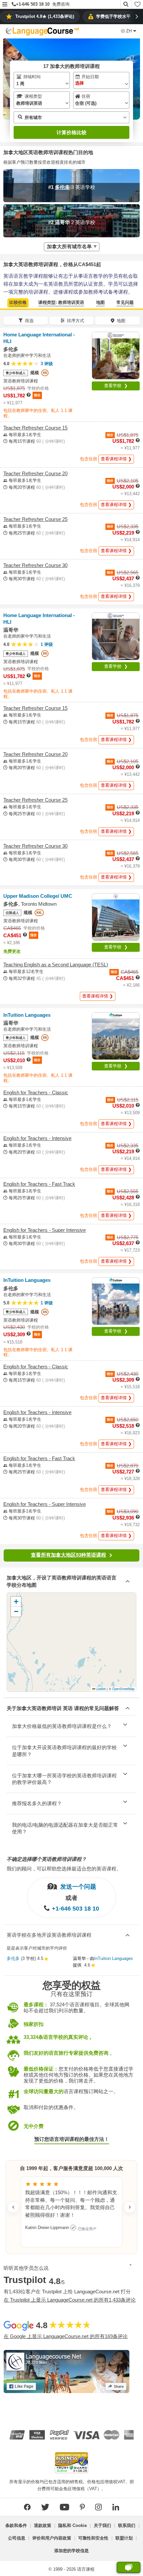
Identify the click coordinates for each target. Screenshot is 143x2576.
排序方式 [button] (75, 321)
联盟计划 (124, 2538)
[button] (5, 5)
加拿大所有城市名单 (69, 246)
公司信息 (17, 2538)
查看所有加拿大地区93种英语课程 (69, 1555)
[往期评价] (13, 2207)
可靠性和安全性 (93, 2538)
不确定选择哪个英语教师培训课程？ (47, 1859)
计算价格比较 (71, 132)
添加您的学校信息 (71, 2551)
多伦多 (13, 1958)
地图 (100, 302)
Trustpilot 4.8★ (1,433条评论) (45, 16)
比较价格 (18, 302)
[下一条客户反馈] (130, 2207)
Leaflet (101, 1689)
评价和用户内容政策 (52, 2538)
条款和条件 (16, 2525)
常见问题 (125, 302)
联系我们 (127, 2525)
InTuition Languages (114, 1958)
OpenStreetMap (123, 1689)
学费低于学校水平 (113, 16)
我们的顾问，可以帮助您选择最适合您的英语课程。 (64, 1869)
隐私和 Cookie (72, 2525)
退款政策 (43, 2525)
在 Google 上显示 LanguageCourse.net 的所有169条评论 (66, 2336)
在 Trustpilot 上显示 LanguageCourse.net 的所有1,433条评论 (70, 2300)
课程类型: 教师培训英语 (61, 302)
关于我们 (102, 2525)
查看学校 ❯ (116, 386)
